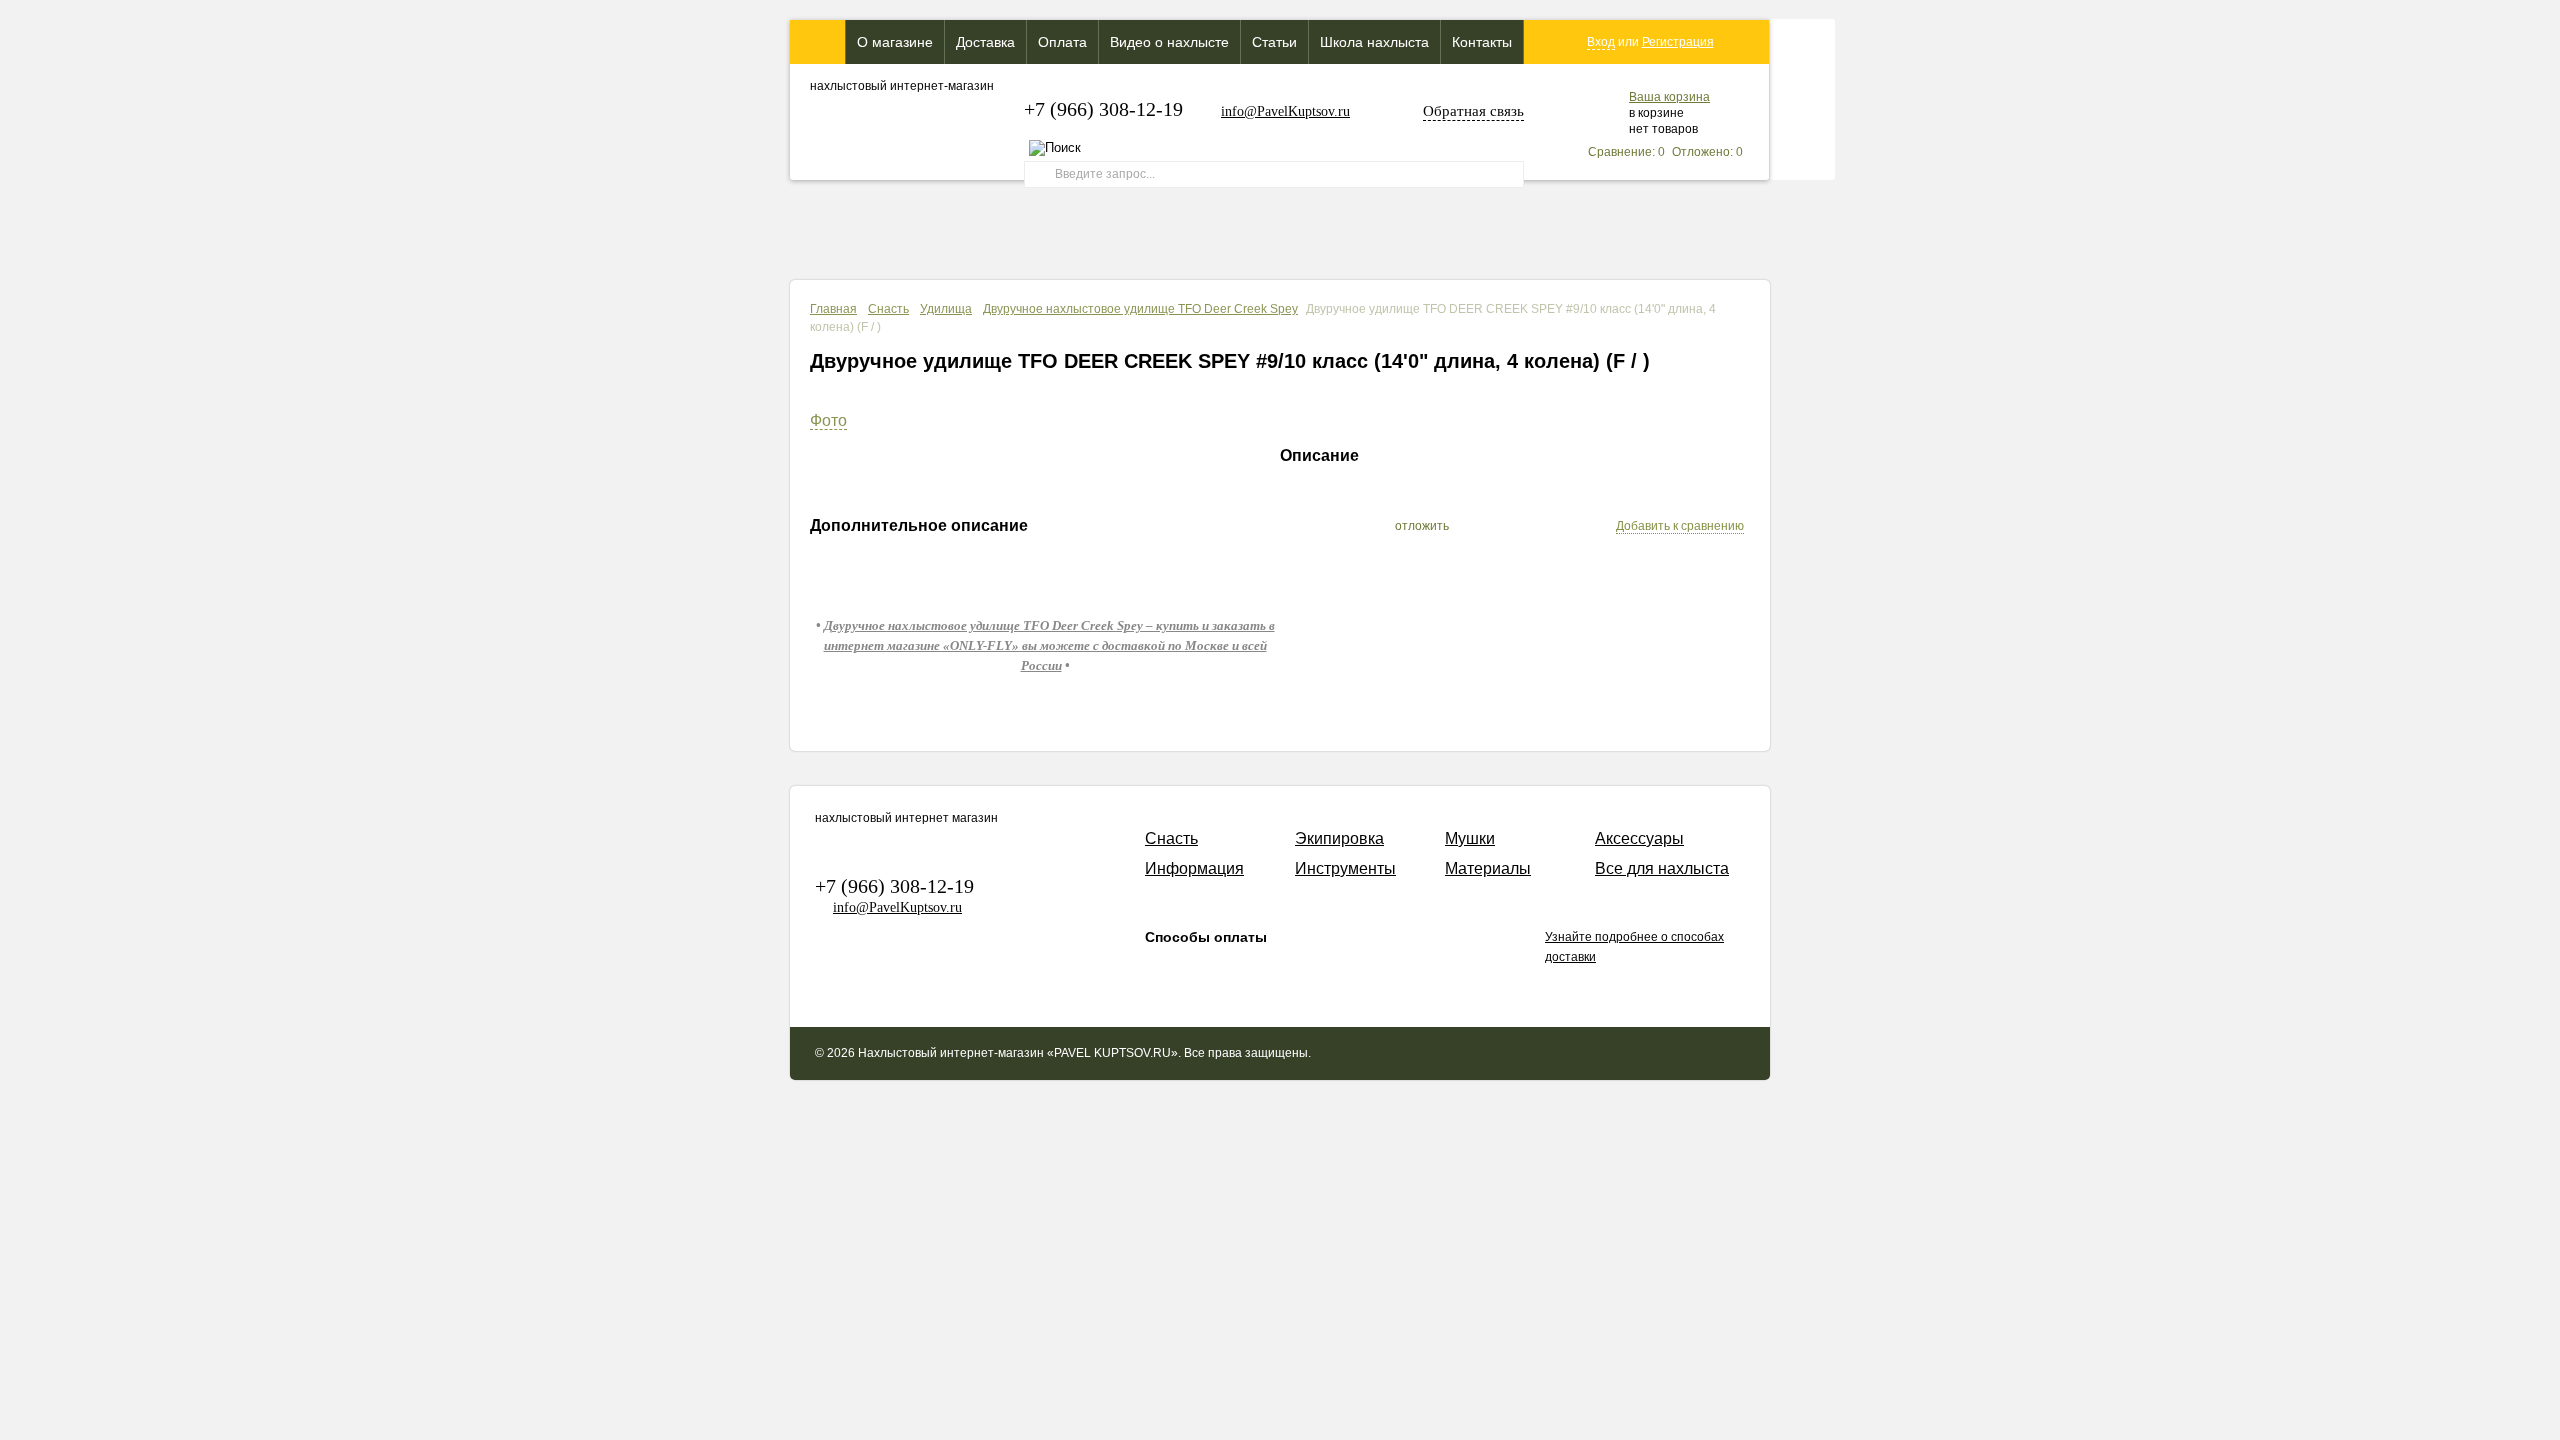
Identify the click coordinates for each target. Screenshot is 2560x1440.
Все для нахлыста (1662, 868)
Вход (1601, 42)
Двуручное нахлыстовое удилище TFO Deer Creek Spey (1140, 309)
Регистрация (1678, 42)
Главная (833, 309)
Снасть (888, 309)
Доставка (985, 42)
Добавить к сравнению (1680, 526)
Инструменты (1345, 868)
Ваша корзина (1669, 97)
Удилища (946, 309)
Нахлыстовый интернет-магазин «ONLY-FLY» (817, 42)
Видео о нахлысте (1169, 42)
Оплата (1062, 42)
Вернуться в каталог (1672, 388)
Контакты (1482, 42)
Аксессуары (1639, 838)
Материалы (1488, 868)
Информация (1194, 868)
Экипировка (1339, 838)
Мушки (1470, 838)
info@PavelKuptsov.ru (1285, 111)
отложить (1422, 526)
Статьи (1274, 42)
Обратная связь (1473, 111)
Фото (828, 420)
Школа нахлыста (1374, 42)
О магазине (895, 42)
